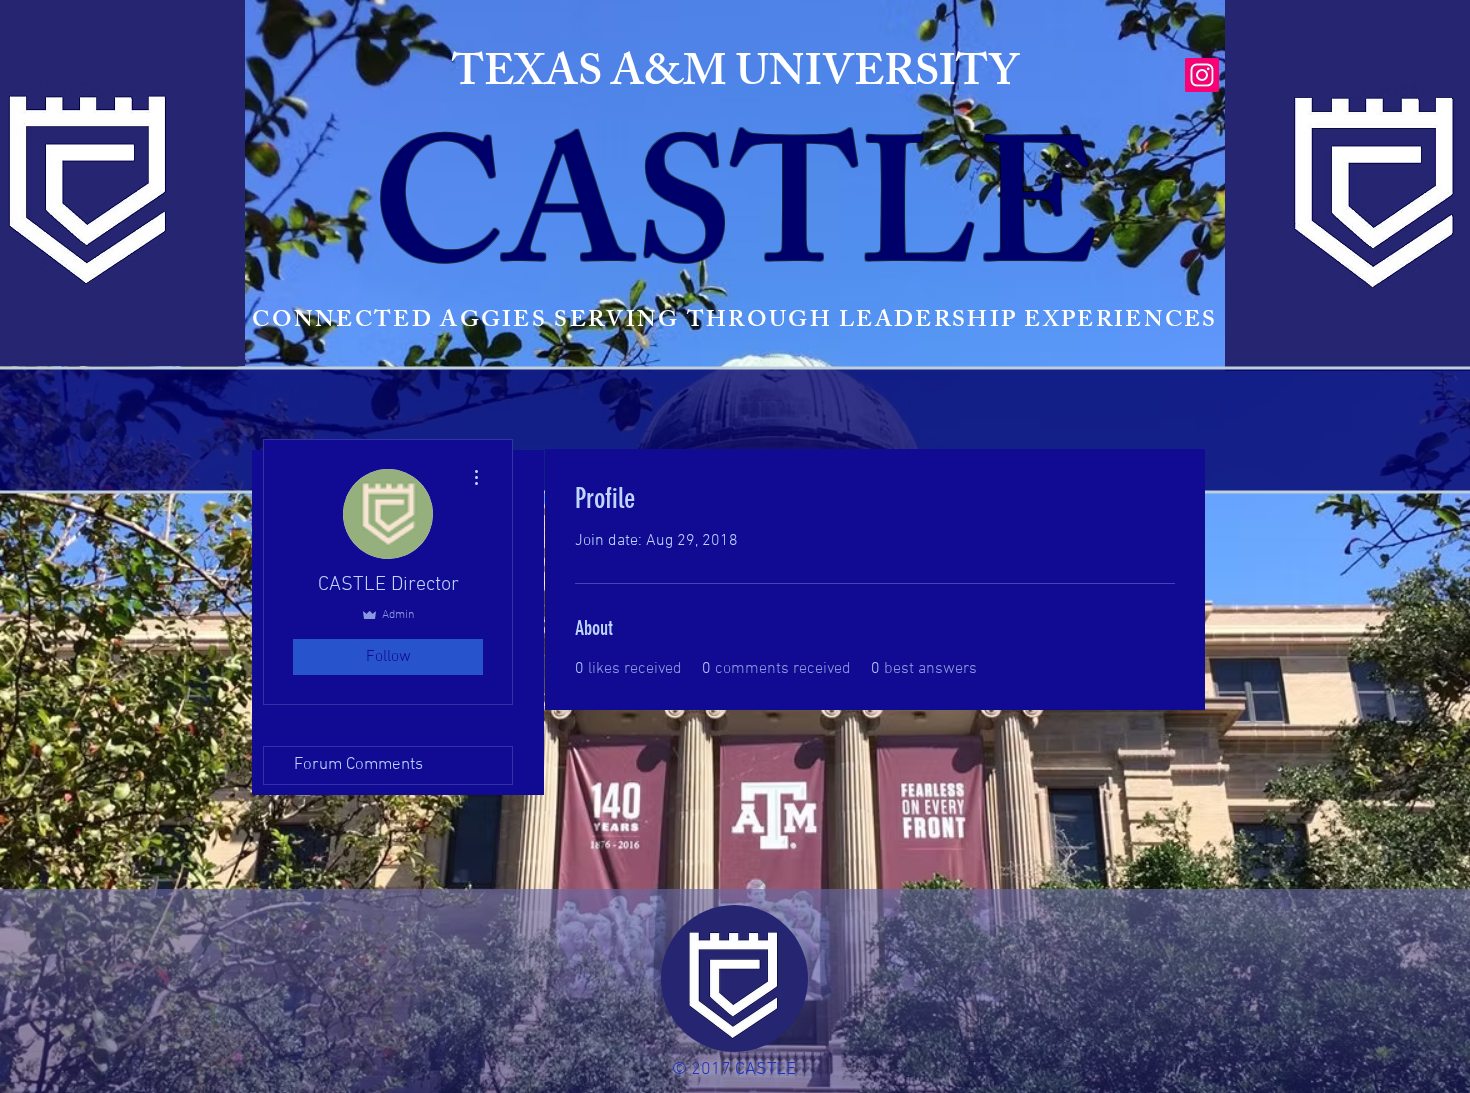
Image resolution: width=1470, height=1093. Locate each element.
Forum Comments (358, 765)
